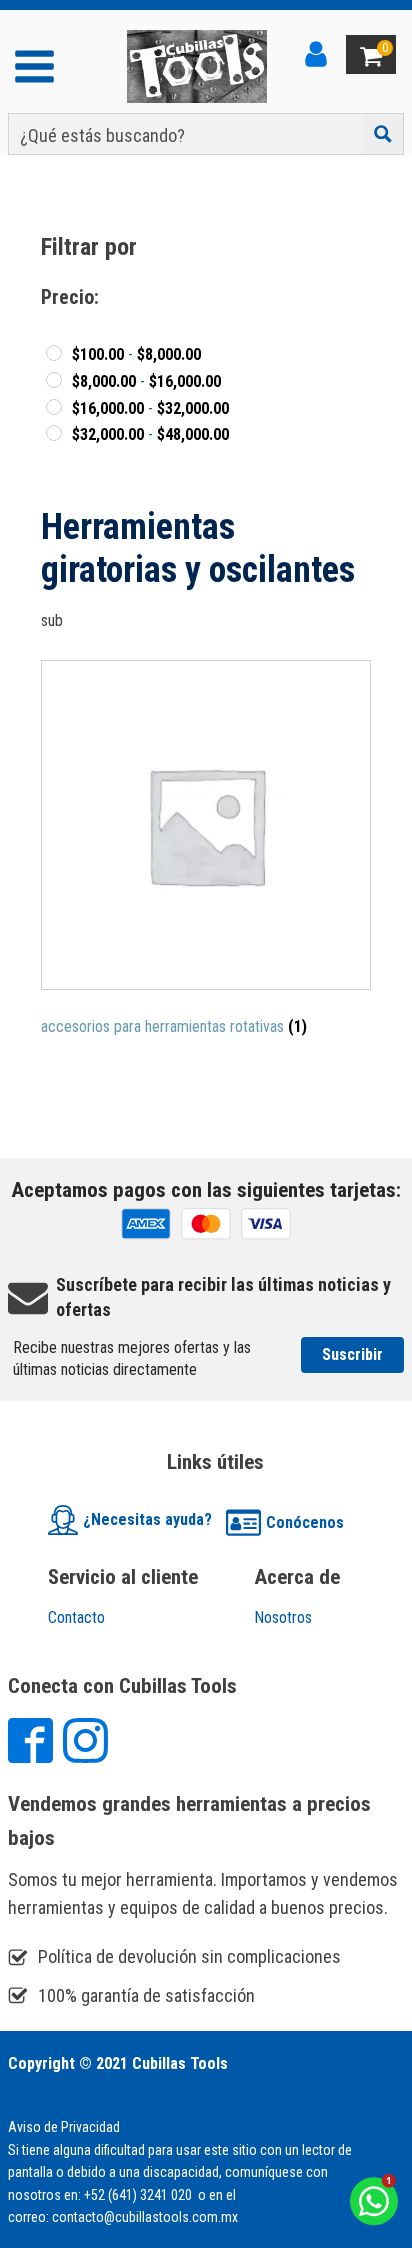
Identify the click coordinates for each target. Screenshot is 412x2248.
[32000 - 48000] (54, 433)
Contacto (76, 1617)
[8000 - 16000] (54, 380)
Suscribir (352, 1354)
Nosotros (283, 1617)
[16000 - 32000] (54, 407)
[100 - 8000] (54, 353)
